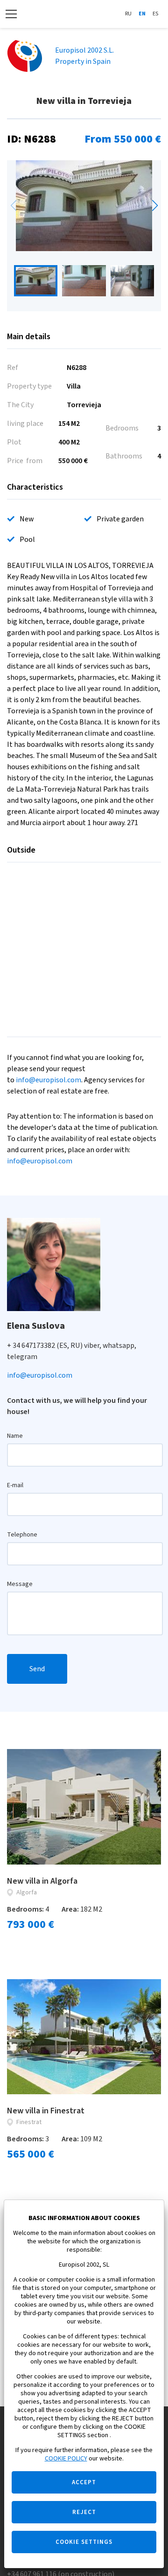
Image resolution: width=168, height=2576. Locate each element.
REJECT (84, 2512)
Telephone (22, 1535)
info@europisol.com (49, 1080)
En (142, 14)
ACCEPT (84, 2482)
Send (37, 1669)
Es (155, 14)
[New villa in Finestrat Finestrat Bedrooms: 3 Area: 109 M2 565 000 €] (84, 2037)
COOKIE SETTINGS (84, 2542)
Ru (128, 14)
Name (15, 1436)
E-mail (15, 1485)
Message (20, 1584)
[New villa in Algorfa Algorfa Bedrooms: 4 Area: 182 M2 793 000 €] (84, 1807)
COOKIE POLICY (66, 2459)
